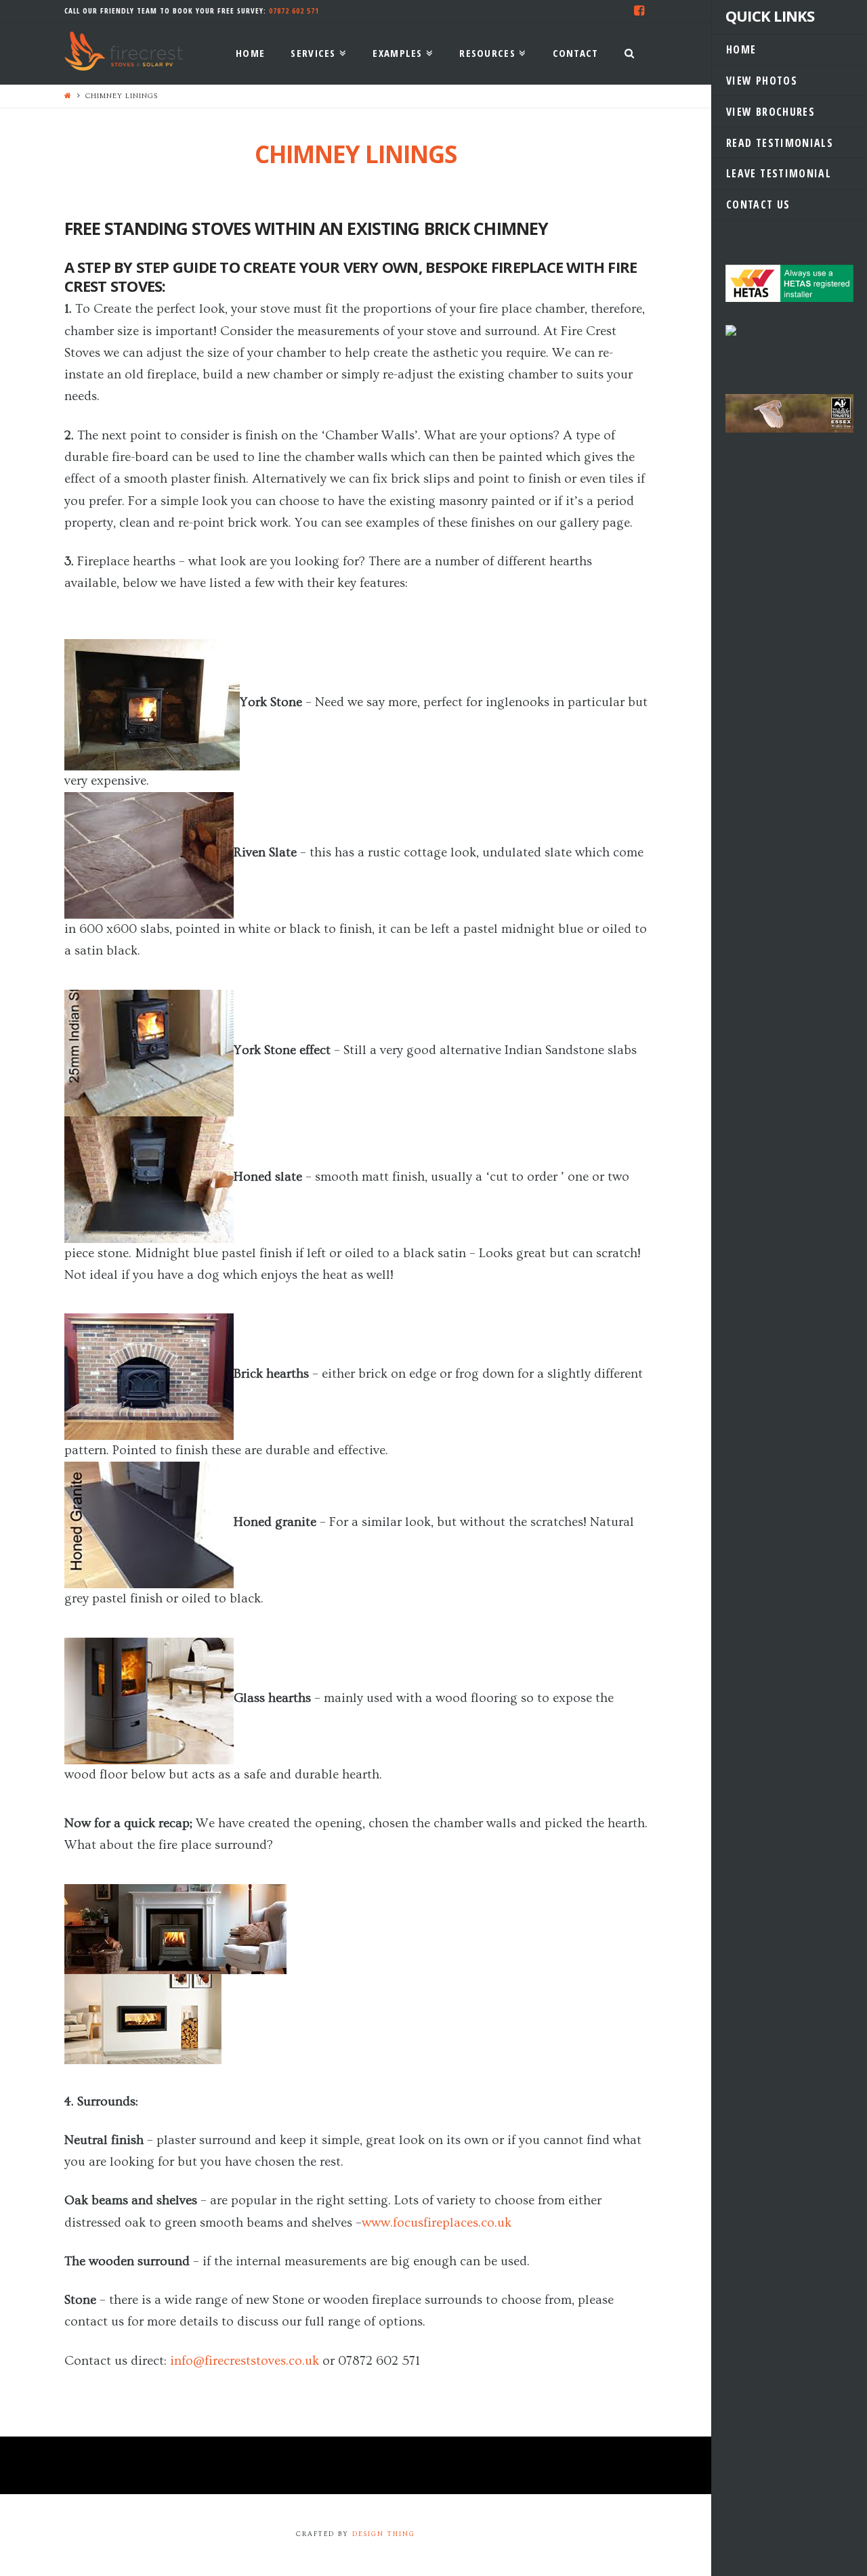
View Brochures (770, 112)
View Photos (762, 81)
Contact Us (758, 204)
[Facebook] (639, 11)
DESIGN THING (384, 2534)
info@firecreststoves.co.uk (245, 2361)
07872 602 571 (294, 10)
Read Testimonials (780, 143)
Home (741, 49)
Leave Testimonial (779, 173)
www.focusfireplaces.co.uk (437, 2223)
